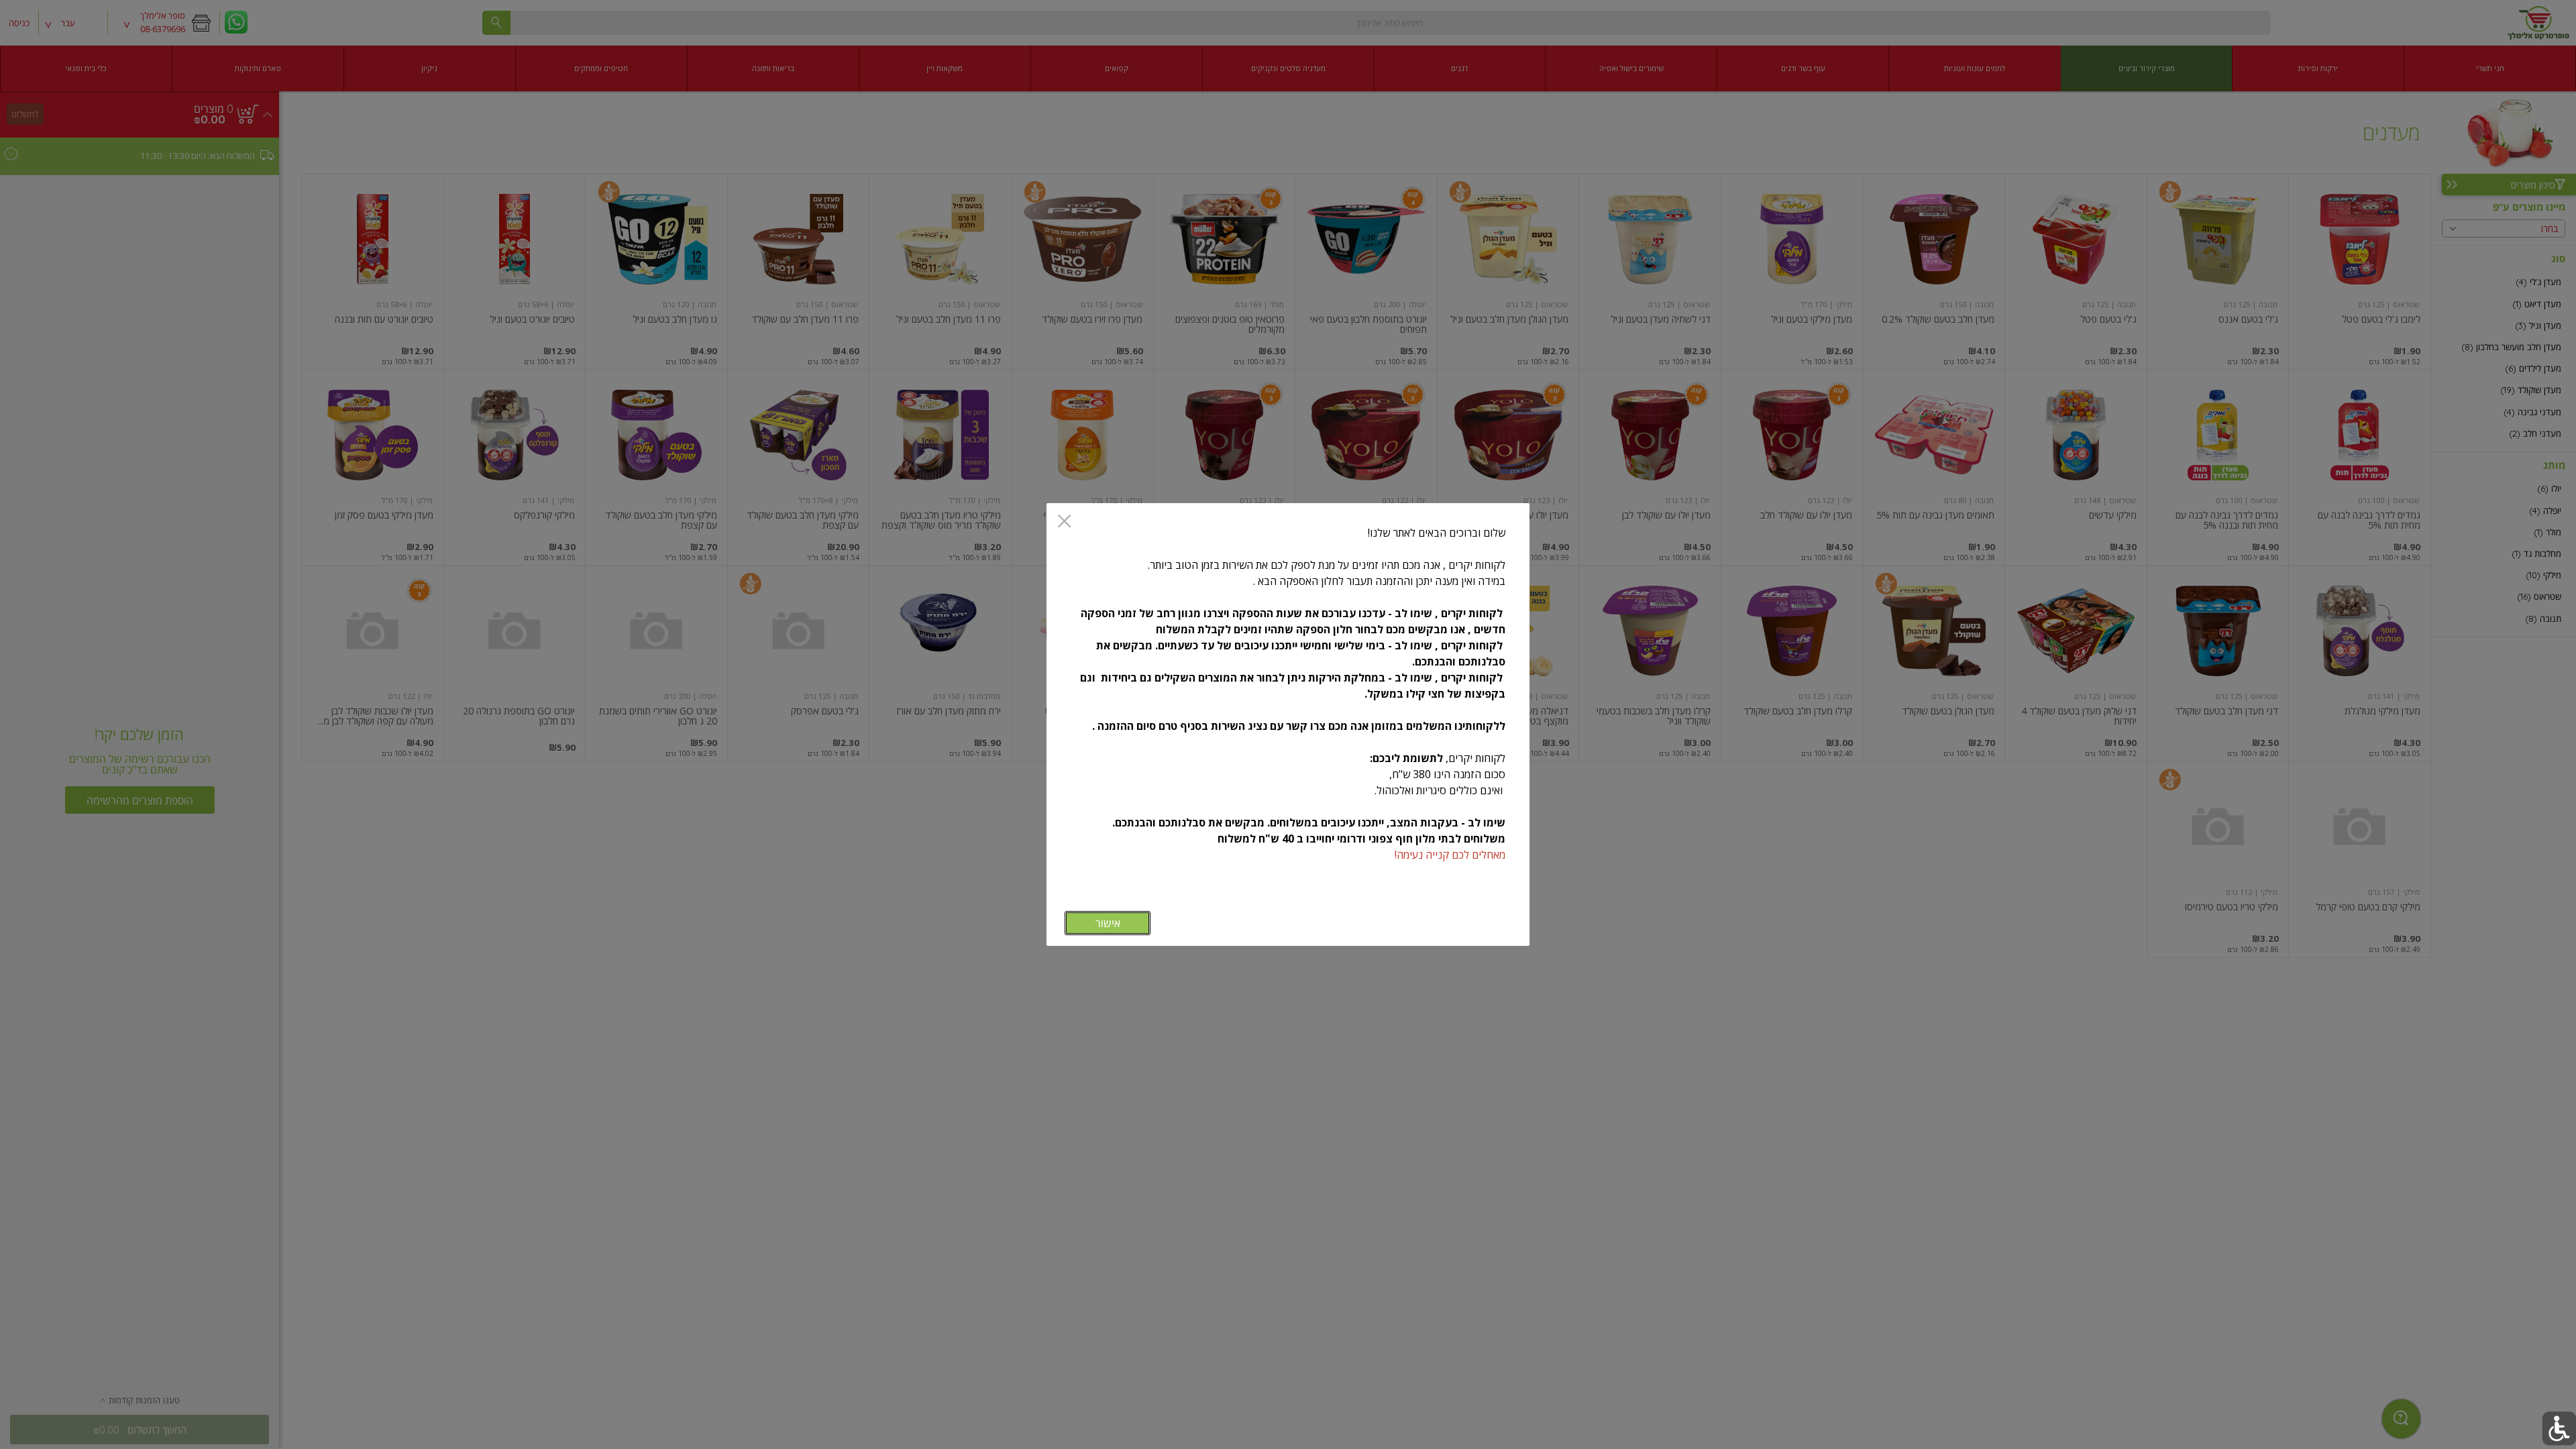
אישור (1108, 923)
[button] (2559, 1429)
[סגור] (1064, 522)
